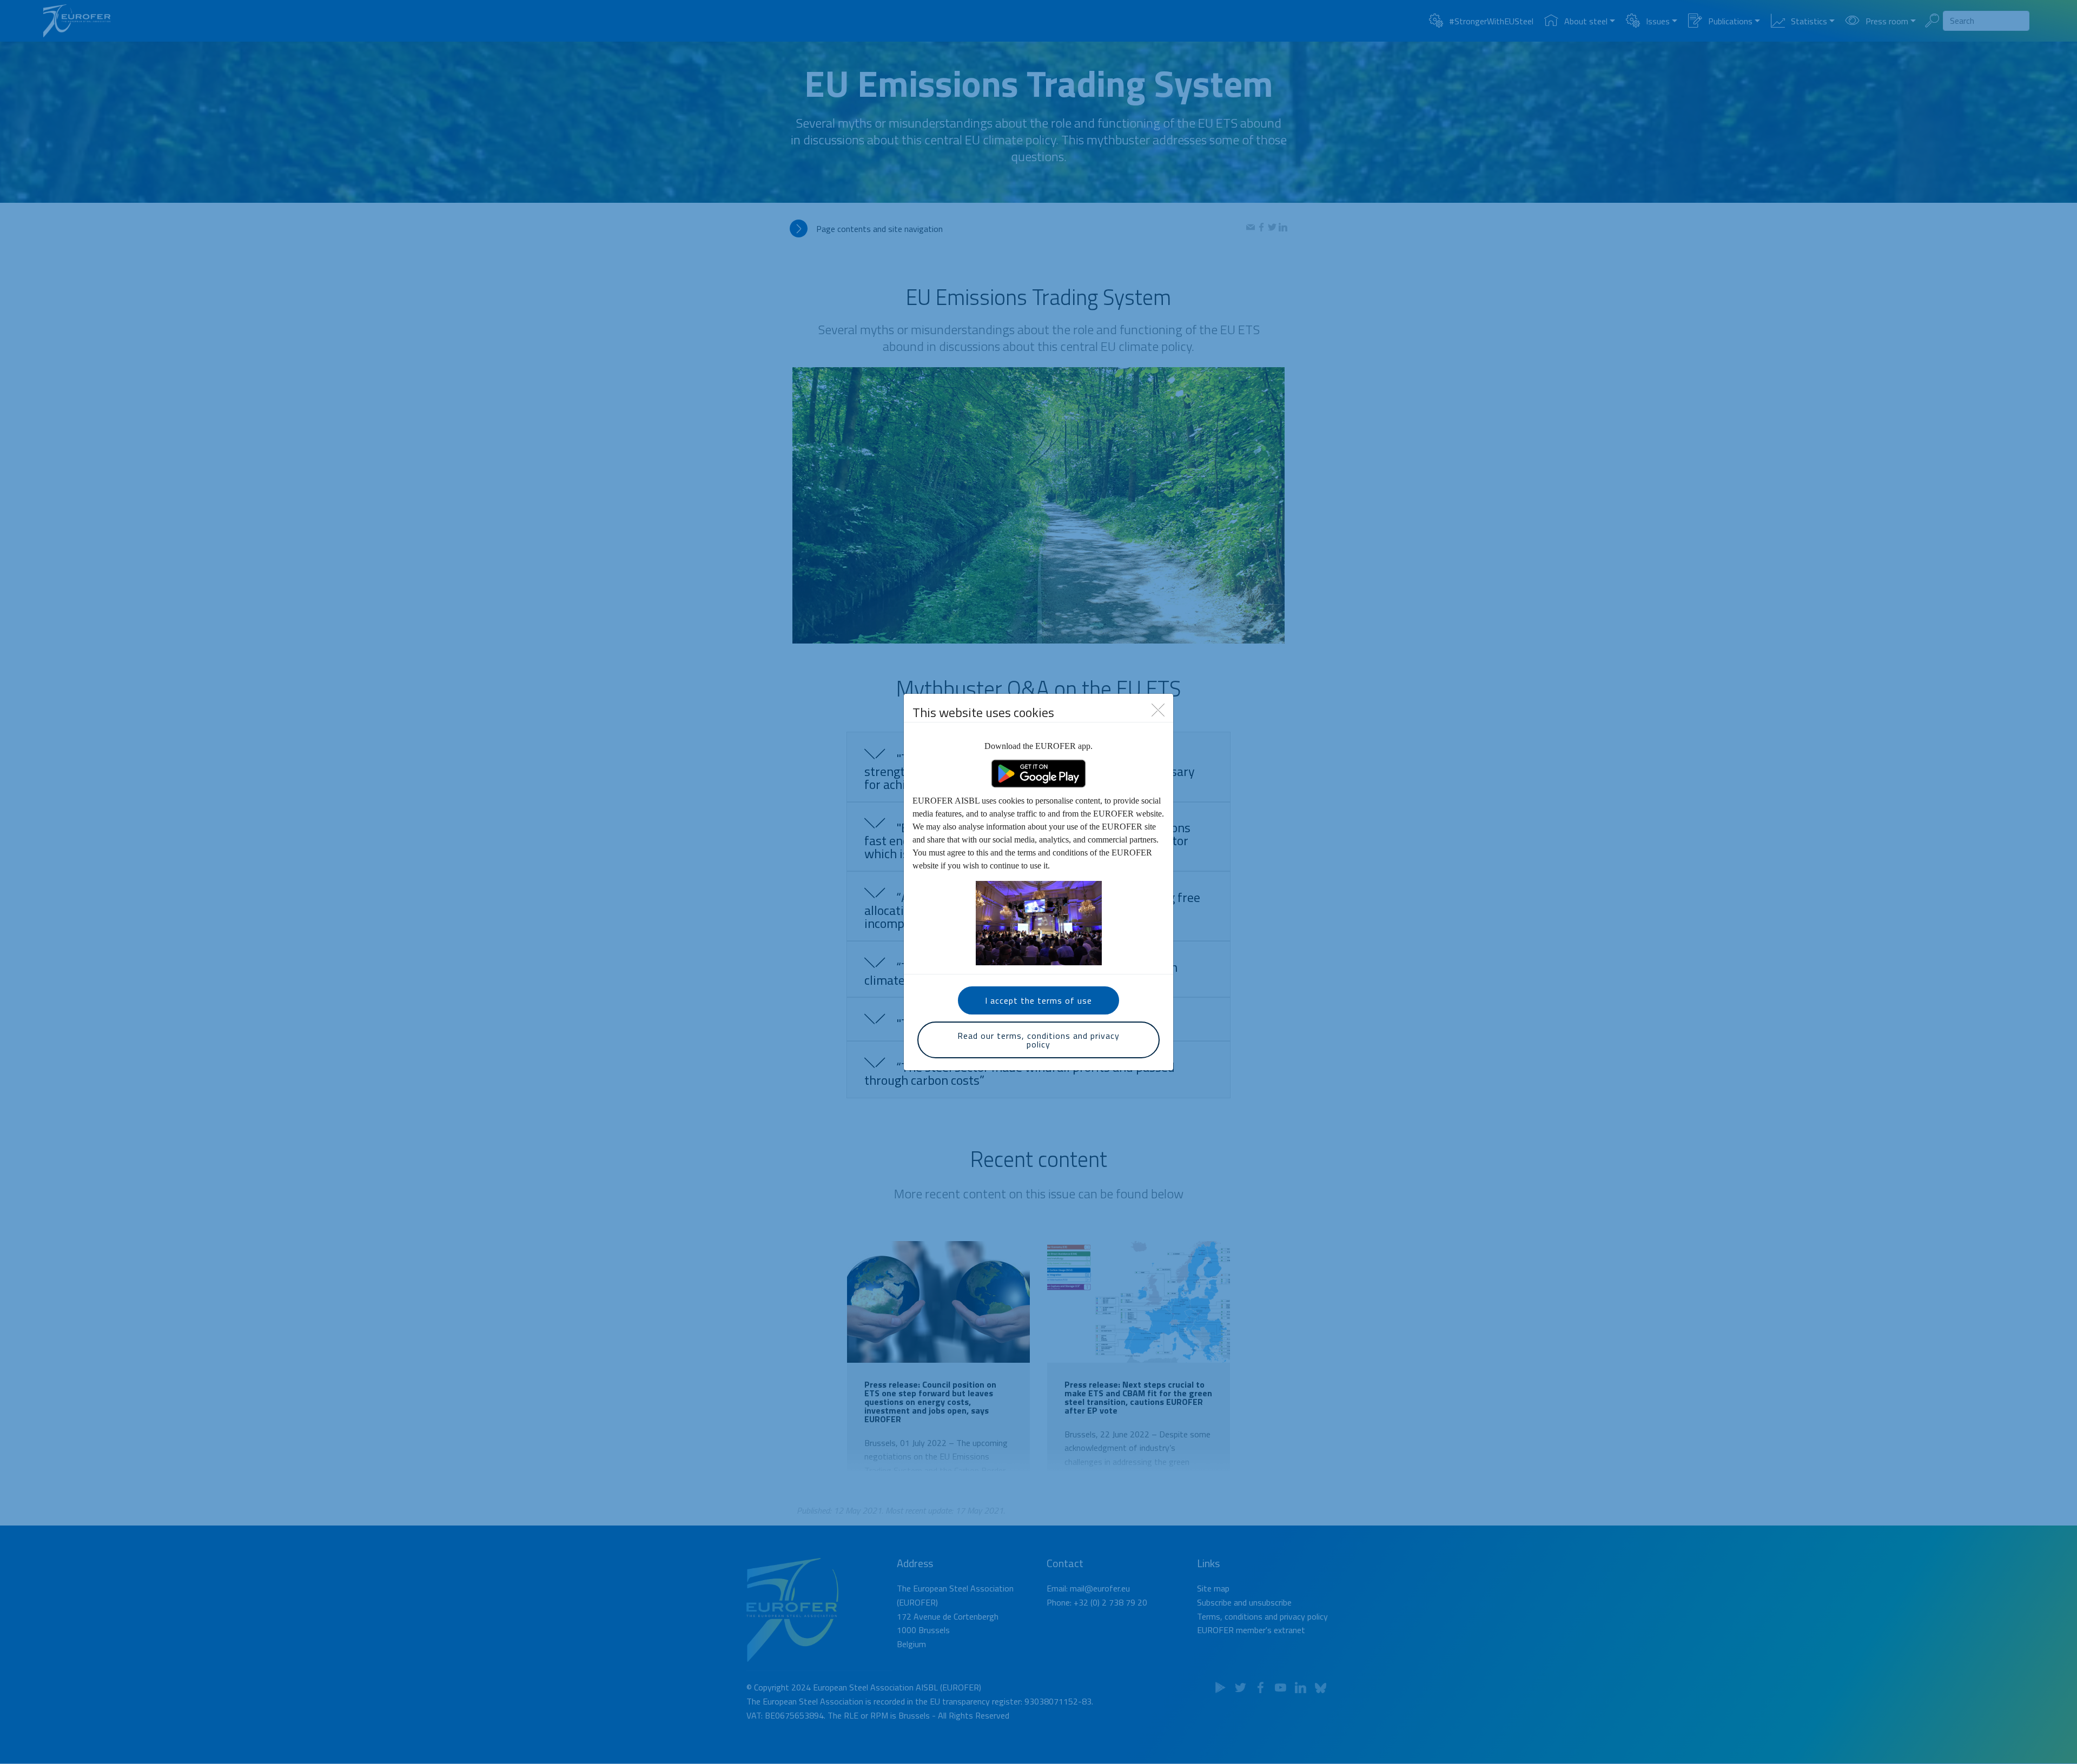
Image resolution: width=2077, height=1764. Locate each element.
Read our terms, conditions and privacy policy (1038, 1040)
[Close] (1158, 709)
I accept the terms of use (1038, 1000)
